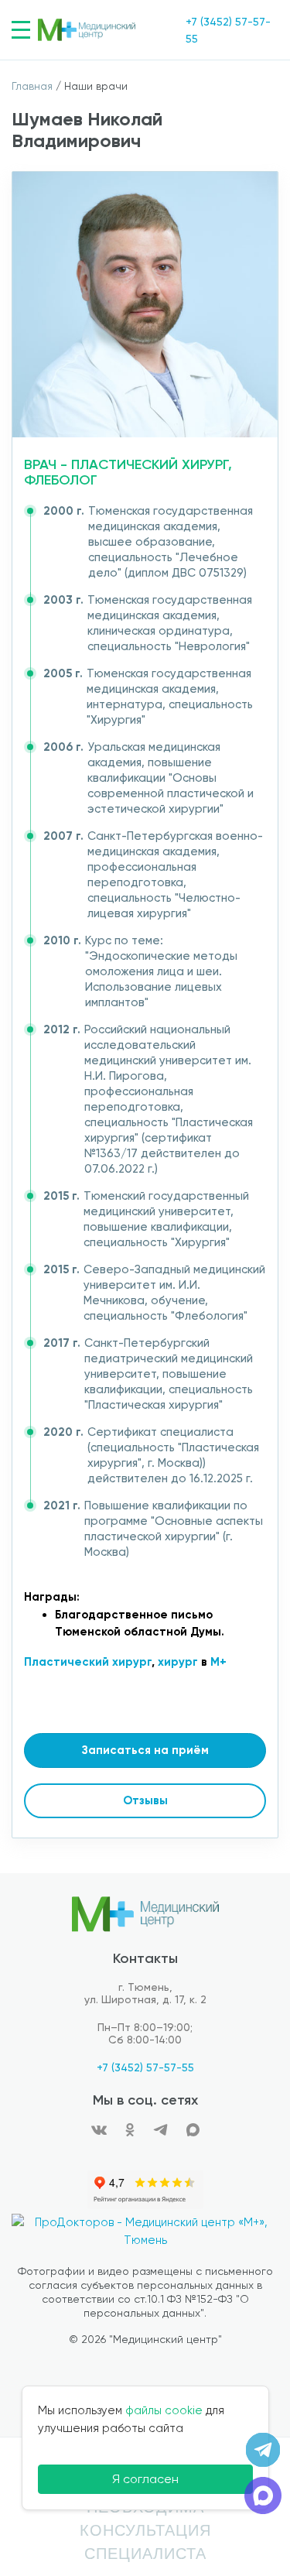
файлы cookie (164, 2410)
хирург (178, 1662)
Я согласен (145, 2479)
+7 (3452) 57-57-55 (145, 2067)
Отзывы (145, 1800)
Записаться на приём (145, 1750)
